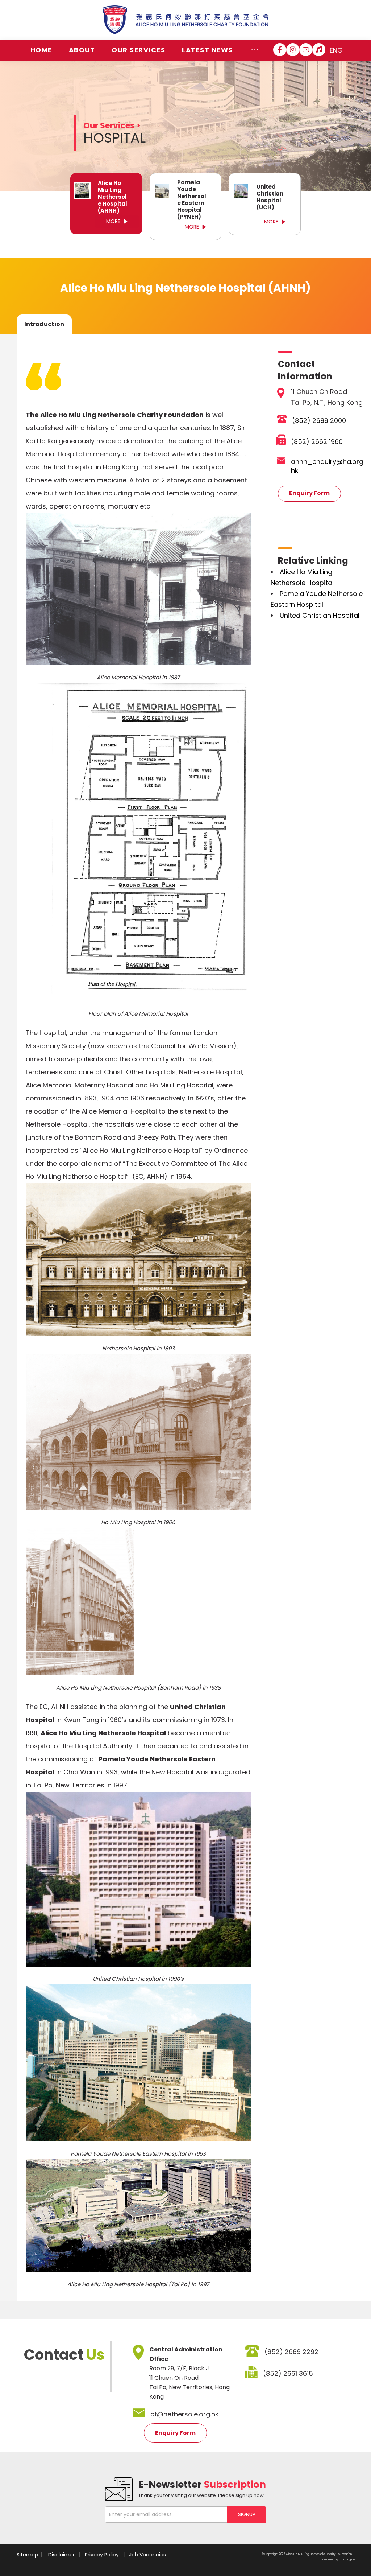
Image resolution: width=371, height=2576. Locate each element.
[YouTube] (306, 50)
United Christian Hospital (320, 615)
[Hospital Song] (319, 50)
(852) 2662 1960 (317, 442)
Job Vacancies (147, 2555)
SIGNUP (247, 2514)
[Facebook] (280, 50)
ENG (336, 50)
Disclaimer (61, 2555)
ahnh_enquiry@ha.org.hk (328, 466)
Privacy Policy (102, 2555)
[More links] (255, 50)
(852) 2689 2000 (319, 421)
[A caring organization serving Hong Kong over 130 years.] (186, 20)
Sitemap (27, 2555)
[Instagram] (293, 50)
